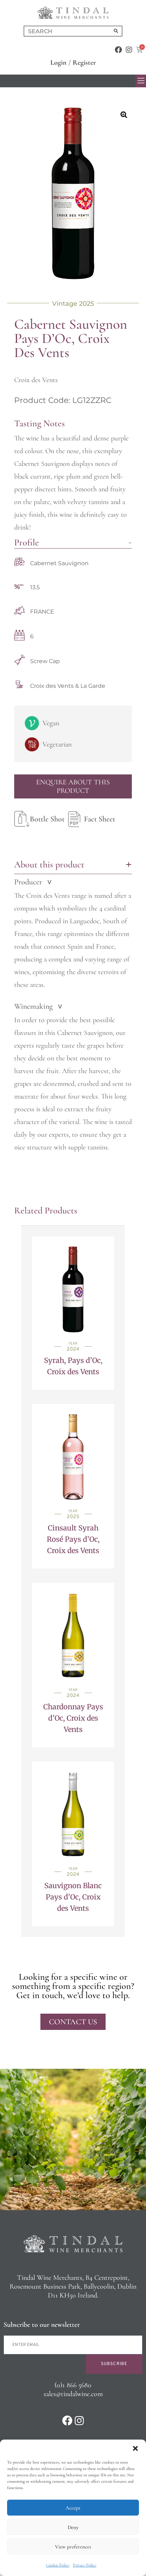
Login (58, 63)
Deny (73, 2527)
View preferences (73, 2547)
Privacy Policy (85, 2565)
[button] (135, 2448)
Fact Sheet (100, 819)
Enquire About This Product (73, 786)
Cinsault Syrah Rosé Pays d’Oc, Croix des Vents (73, 1539)
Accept (73, 2508)
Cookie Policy (58, 2565)
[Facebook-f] (118, 50)
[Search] (116, 31)
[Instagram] (129, 50)
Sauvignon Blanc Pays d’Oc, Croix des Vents (73, 1897)
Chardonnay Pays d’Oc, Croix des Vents (73, 1718)
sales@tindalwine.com (73, 2394)
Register (84, 63)
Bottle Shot (47, 819)
